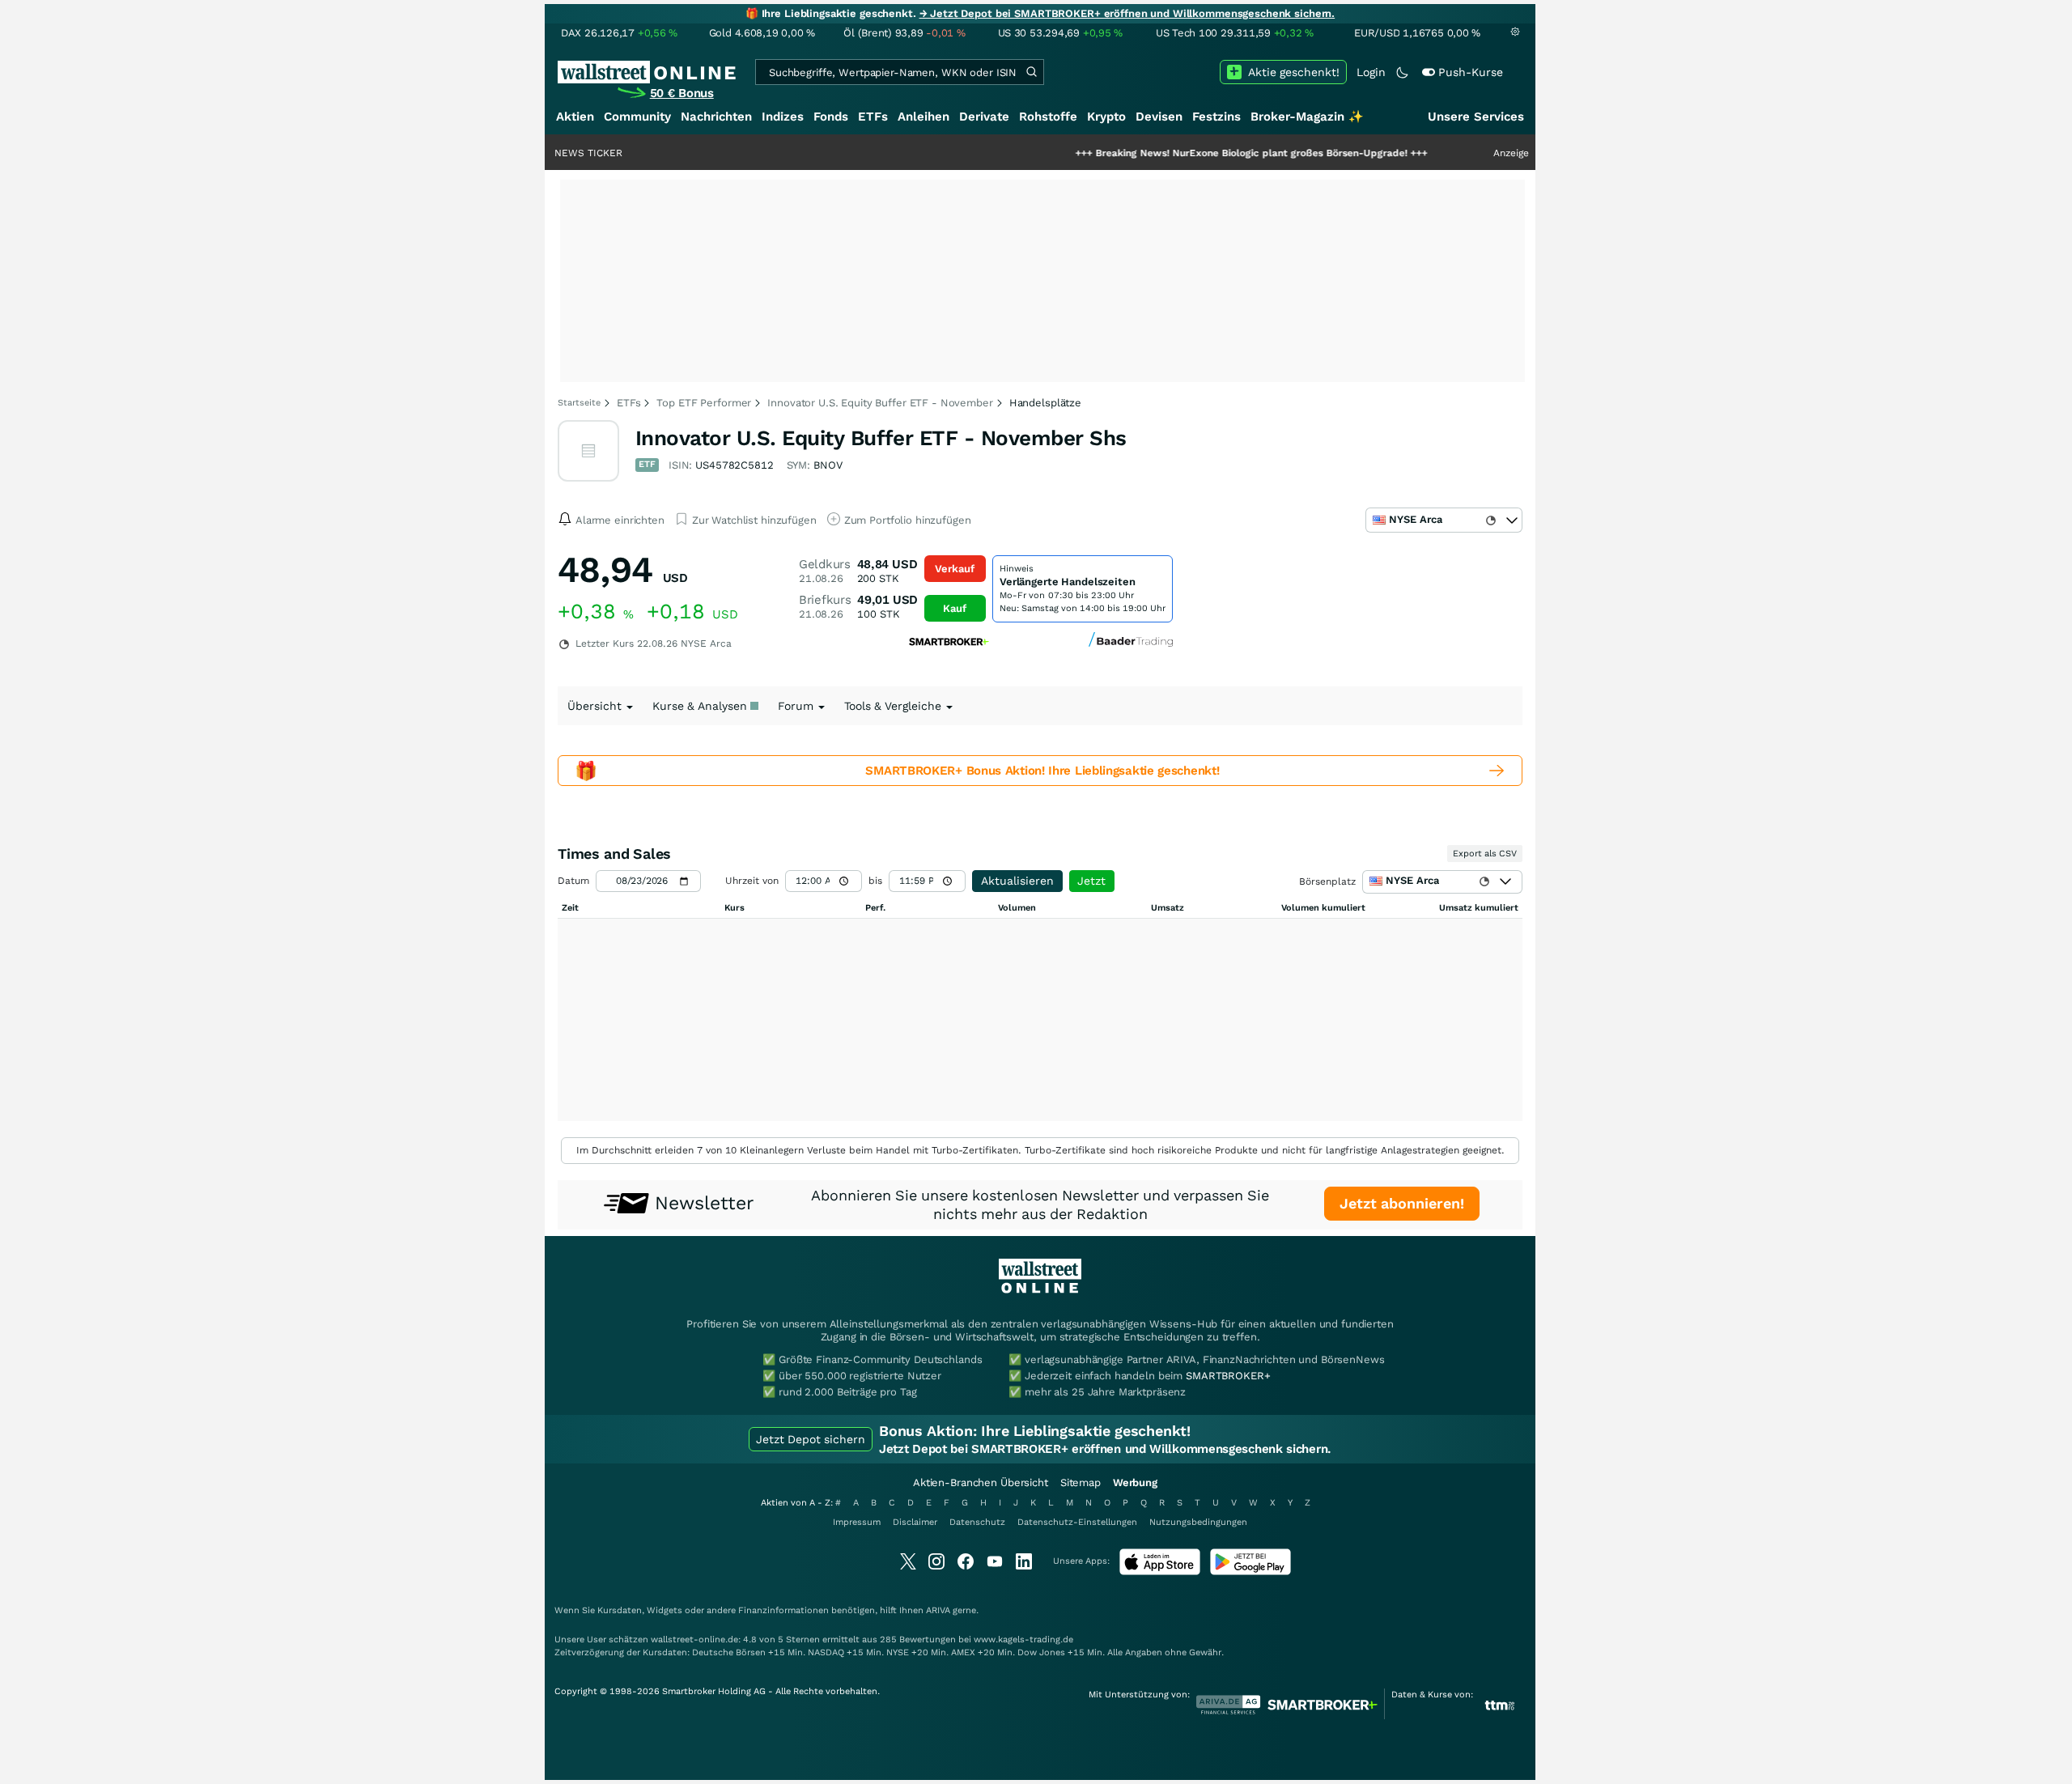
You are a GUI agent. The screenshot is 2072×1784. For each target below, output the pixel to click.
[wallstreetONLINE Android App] (1250, 1572)
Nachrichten (716, 117)
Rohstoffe (1048, 117)
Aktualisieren (1017, 881)
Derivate (984, 117)
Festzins (1216, 117)
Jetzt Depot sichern (811, 1439)
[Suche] (1031, 72)
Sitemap (1081, 1482)
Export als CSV (1485, 854)
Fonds (831, 117)
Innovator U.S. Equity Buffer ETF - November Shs (881, 438)
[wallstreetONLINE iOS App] (1160, 1572)
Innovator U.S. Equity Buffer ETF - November (880, 403)
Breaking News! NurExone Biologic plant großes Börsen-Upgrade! (1194, 153)
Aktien (575, 117)
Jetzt (1091, 881)
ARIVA (938, 1610)
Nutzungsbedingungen (1198, 1522)
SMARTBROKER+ (1228, 1376)
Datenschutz (977, 1522)
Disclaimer (915, 1522)
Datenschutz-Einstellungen (1077, 1522)
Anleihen (923, 117)
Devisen (1159, 117)
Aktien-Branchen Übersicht (981, 1482)
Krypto (1106, 117)
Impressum (857, 1522)
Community (637, 117)
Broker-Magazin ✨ (1307, 117)
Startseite (579, 403)
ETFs (873, 117)
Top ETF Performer (704, 403)
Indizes (783, 117)
